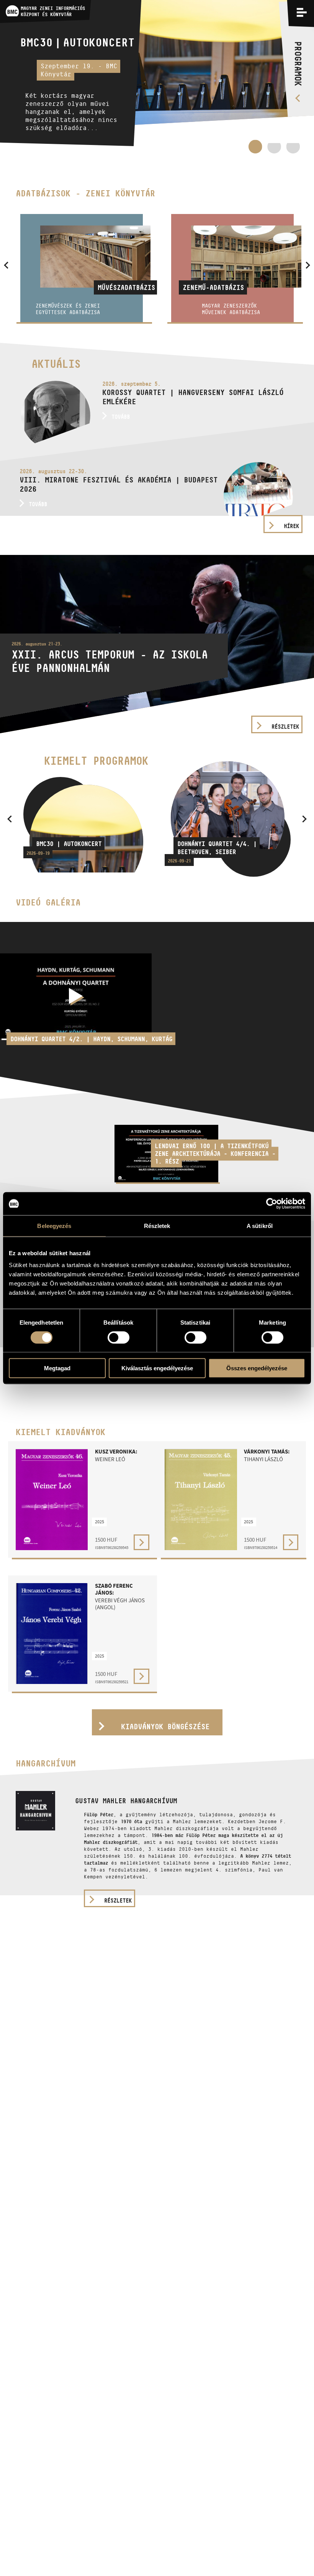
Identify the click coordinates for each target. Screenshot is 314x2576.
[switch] (119, 1337)
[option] (157, 77)
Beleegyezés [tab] (54, 1225)
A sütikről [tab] (260, 1225)
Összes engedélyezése (257, 1368)
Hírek (291, 526)
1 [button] (255, 146)
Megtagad (57, 1368)
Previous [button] (10, 819)
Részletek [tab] (157, 1225)
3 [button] (293, 150)
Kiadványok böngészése (165, 1727)
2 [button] (274, 150)
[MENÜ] (302, 12)
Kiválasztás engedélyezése (157, 1368)
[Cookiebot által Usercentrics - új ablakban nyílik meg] (272, 1203)
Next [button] (304, 819)
